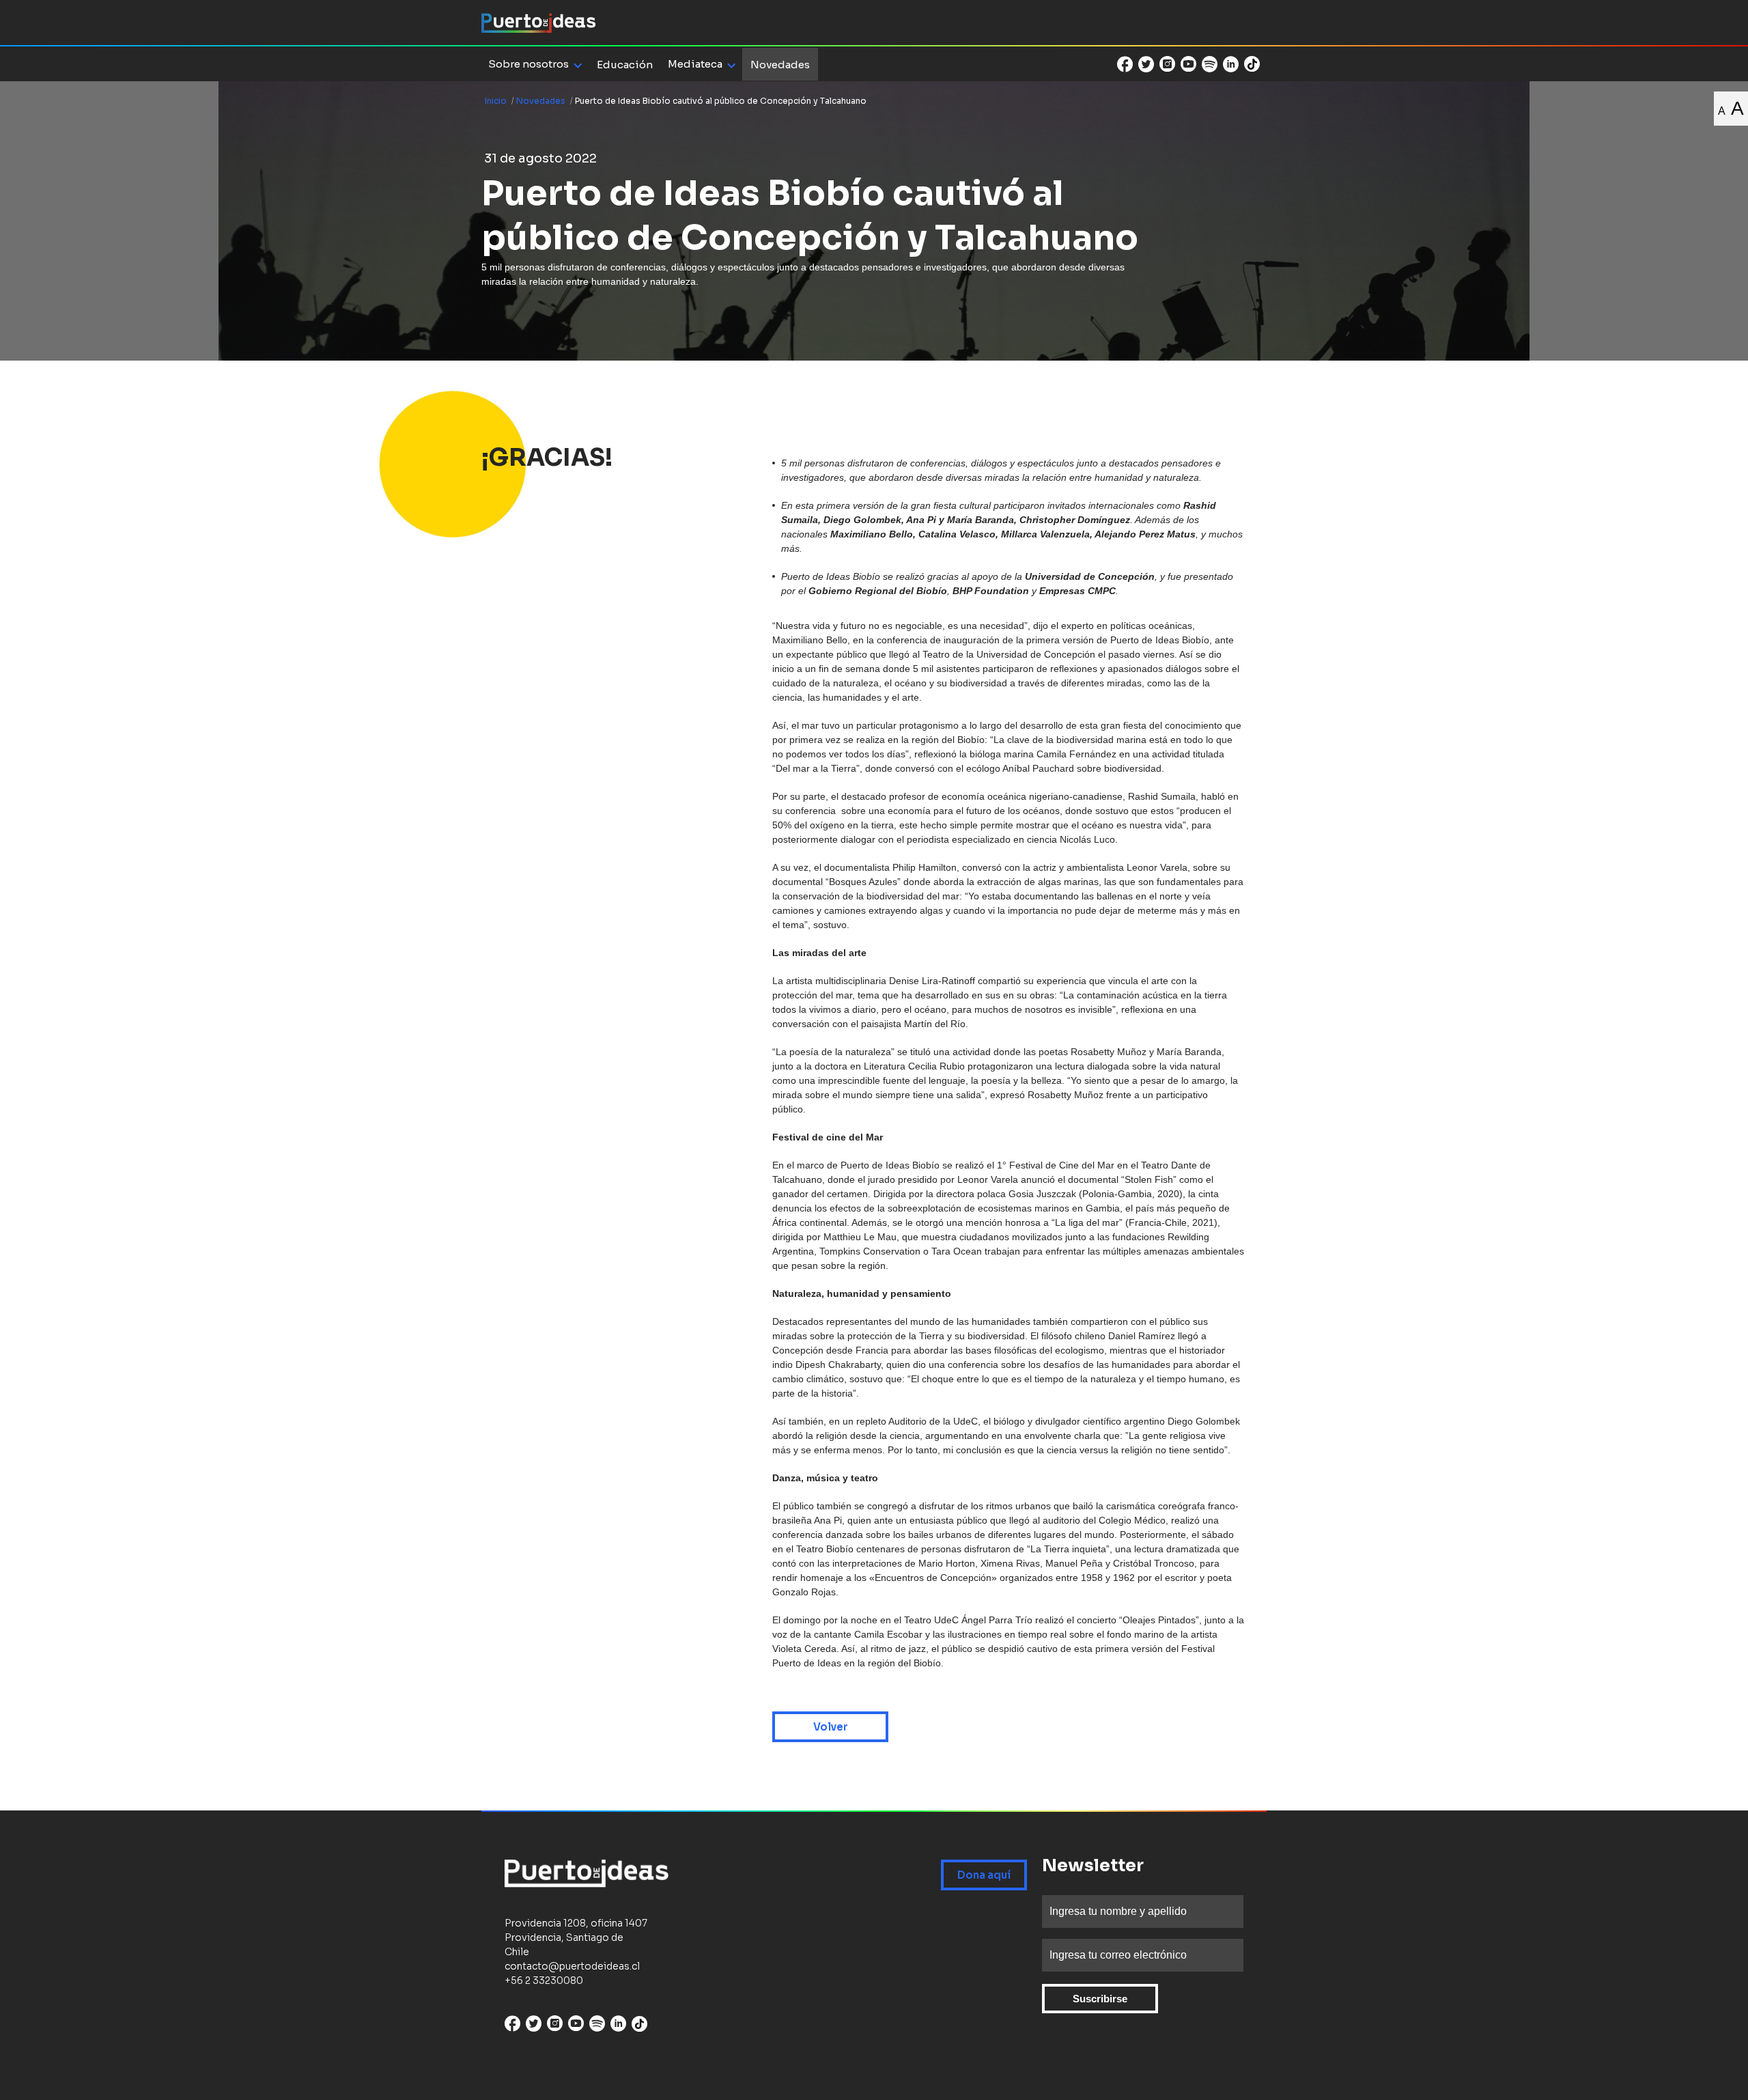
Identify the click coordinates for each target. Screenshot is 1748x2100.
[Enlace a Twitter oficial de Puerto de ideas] (1146, 64)
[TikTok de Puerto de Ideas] (1252, 63)
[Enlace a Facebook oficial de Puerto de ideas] (1125, 64)
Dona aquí (984, 1875)
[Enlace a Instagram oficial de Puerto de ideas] (1167, 64)
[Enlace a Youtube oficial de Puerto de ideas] (1188, 64)
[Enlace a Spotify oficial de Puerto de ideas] (1210, 64)
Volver (831, 1727)
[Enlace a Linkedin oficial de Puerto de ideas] (1231, 64)
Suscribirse (1100, 1999)
